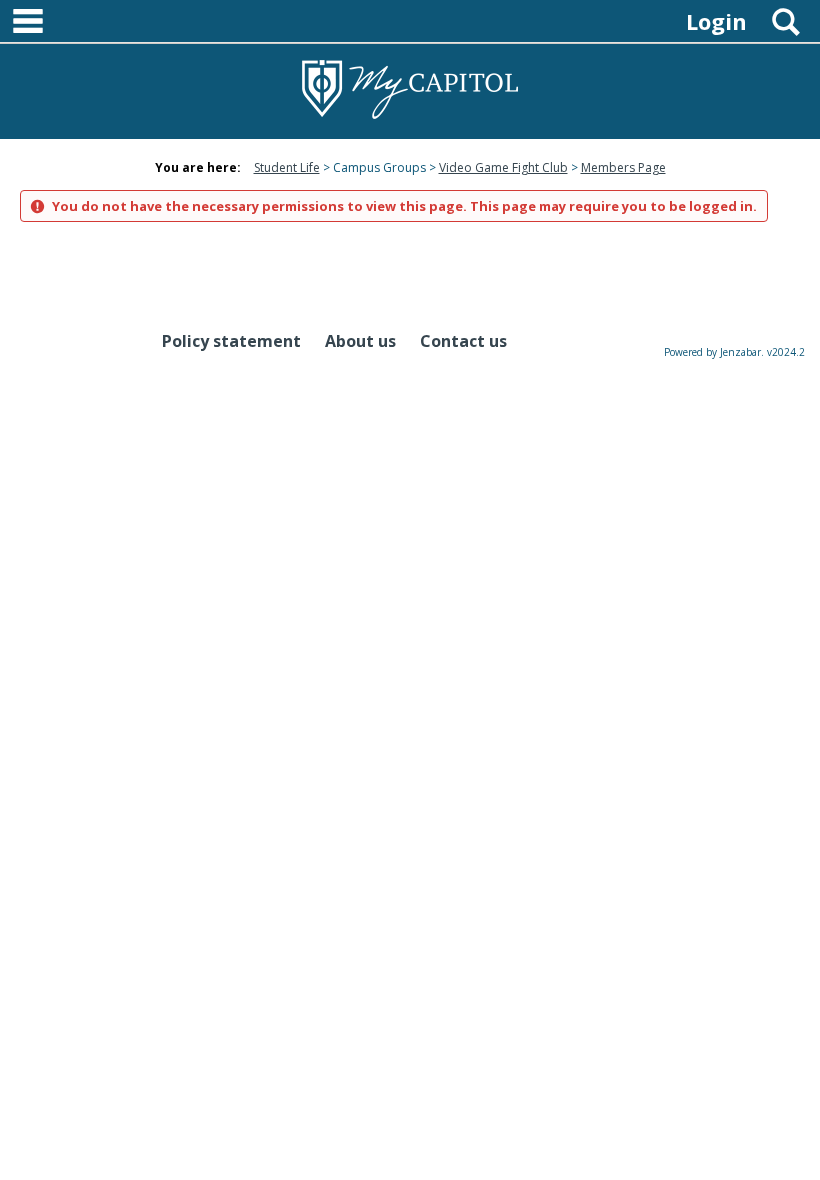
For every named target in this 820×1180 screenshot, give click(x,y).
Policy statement (231, 341)
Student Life (287, 167)
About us (360, 341)
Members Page (623, 167)
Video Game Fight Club (503, 167)
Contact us (463, 341)
